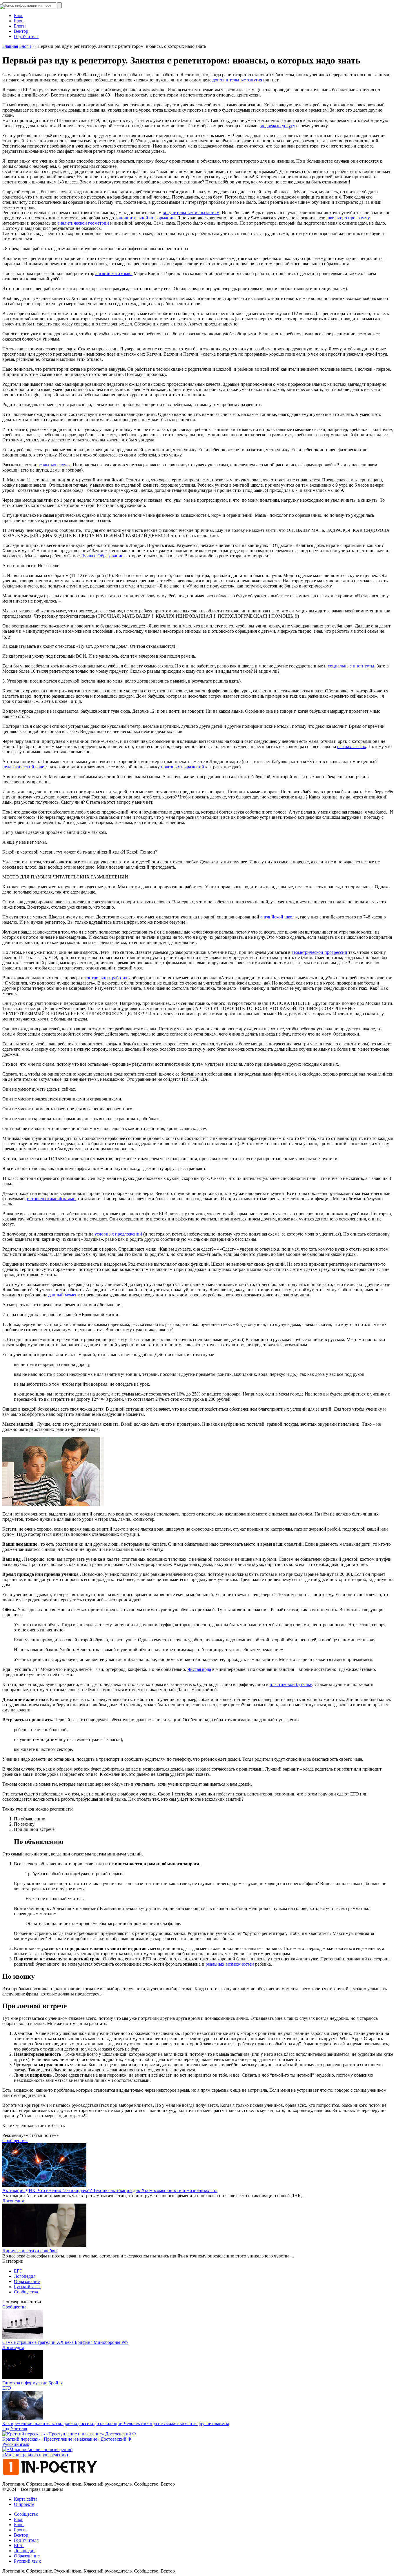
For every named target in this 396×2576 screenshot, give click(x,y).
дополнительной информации (145, 218)
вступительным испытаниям (191, 213)
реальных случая (54, 465)
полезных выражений (182, 767)
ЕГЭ (19, 2271)
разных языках (352, 746)
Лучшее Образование (102, 556)
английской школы (279, 917)
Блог (19, 2519)
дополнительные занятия (237, 80)
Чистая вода (199, 1669)
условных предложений (118, 1234)
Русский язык (27, 2287)
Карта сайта (26, 2499)
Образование (27, 2281)
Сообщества (26, 2292)
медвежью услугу (278, 126)
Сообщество (15, 2141)
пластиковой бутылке (291, 1684)
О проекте (24, 2504)
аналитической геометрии (83, 223)
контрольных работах (106, 978)
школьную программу (348, 218)
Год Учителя (26, 36)
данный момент (64, 1295)
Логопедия (13, 2201)
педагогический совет (24, 767)
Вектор (21, 31)
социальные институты (351, 666)
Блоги (20, 2530)
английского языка (114, 273)
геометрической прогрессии (319, 952)
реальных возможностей (230, 1964)
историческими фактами (51, 1199)
